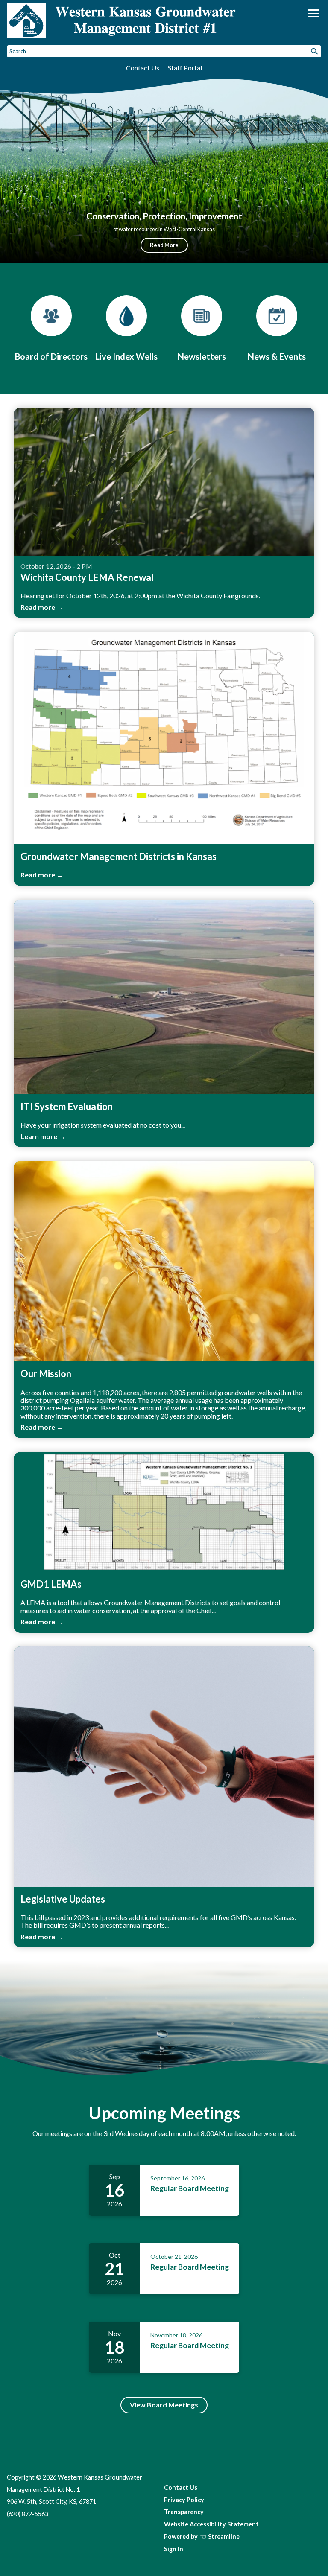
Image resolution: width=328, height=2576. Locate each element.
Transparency (184, 2512)
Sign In (174, 2549)
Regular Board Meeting (190, 2188)
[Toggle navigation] (313, 13)
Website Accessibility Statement (211, 2524)
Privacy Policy (184, 2500)
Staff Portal (185, 68)
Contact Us (143, 68)
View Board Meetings (164, 2405)
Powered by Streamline (202, 2537)
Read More (164, 245)
